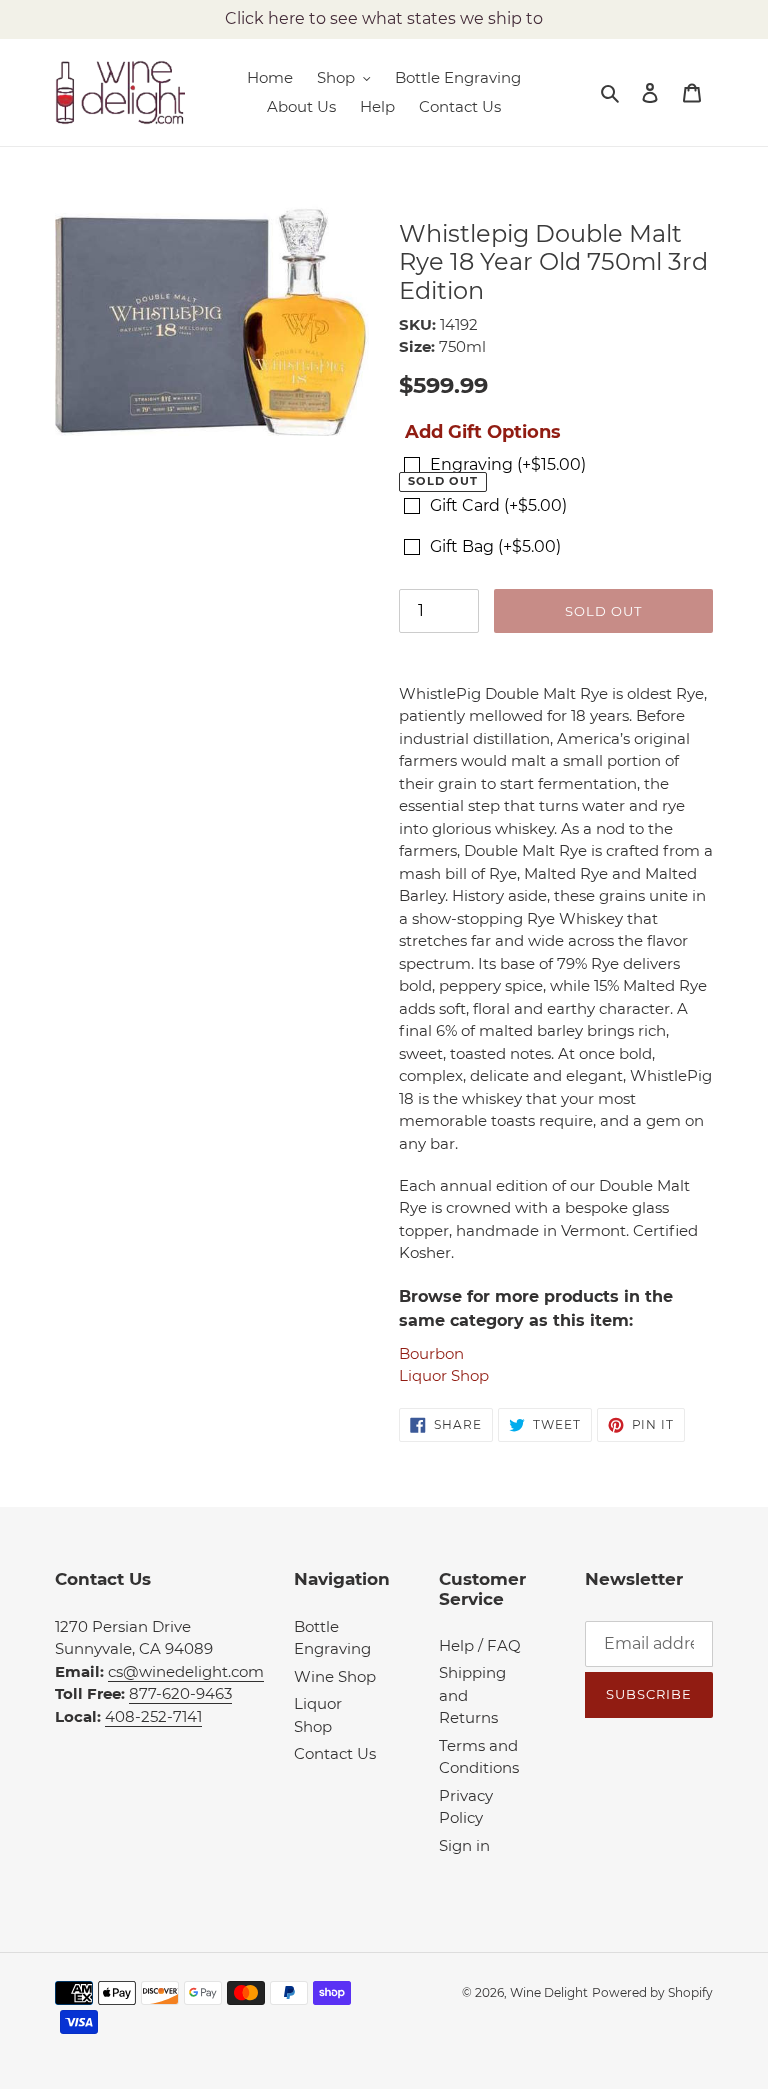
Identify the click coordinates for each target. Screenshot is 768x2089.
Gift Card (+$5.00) (498, 505)
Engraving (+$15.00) (508, 464)
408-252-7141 (153, 1716)
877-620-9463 (180, 1693)
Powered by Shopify (652, 1992)
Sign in (464, 1845)
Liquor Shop (444, 1375)
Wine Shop (335, 1676)
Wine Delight (549, 1992)
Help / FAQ (480, 1645)
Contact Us (335, 1753)
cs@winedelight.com (186, 1671)
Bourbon (431, 1353)
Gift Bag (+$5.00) (495, 546)
